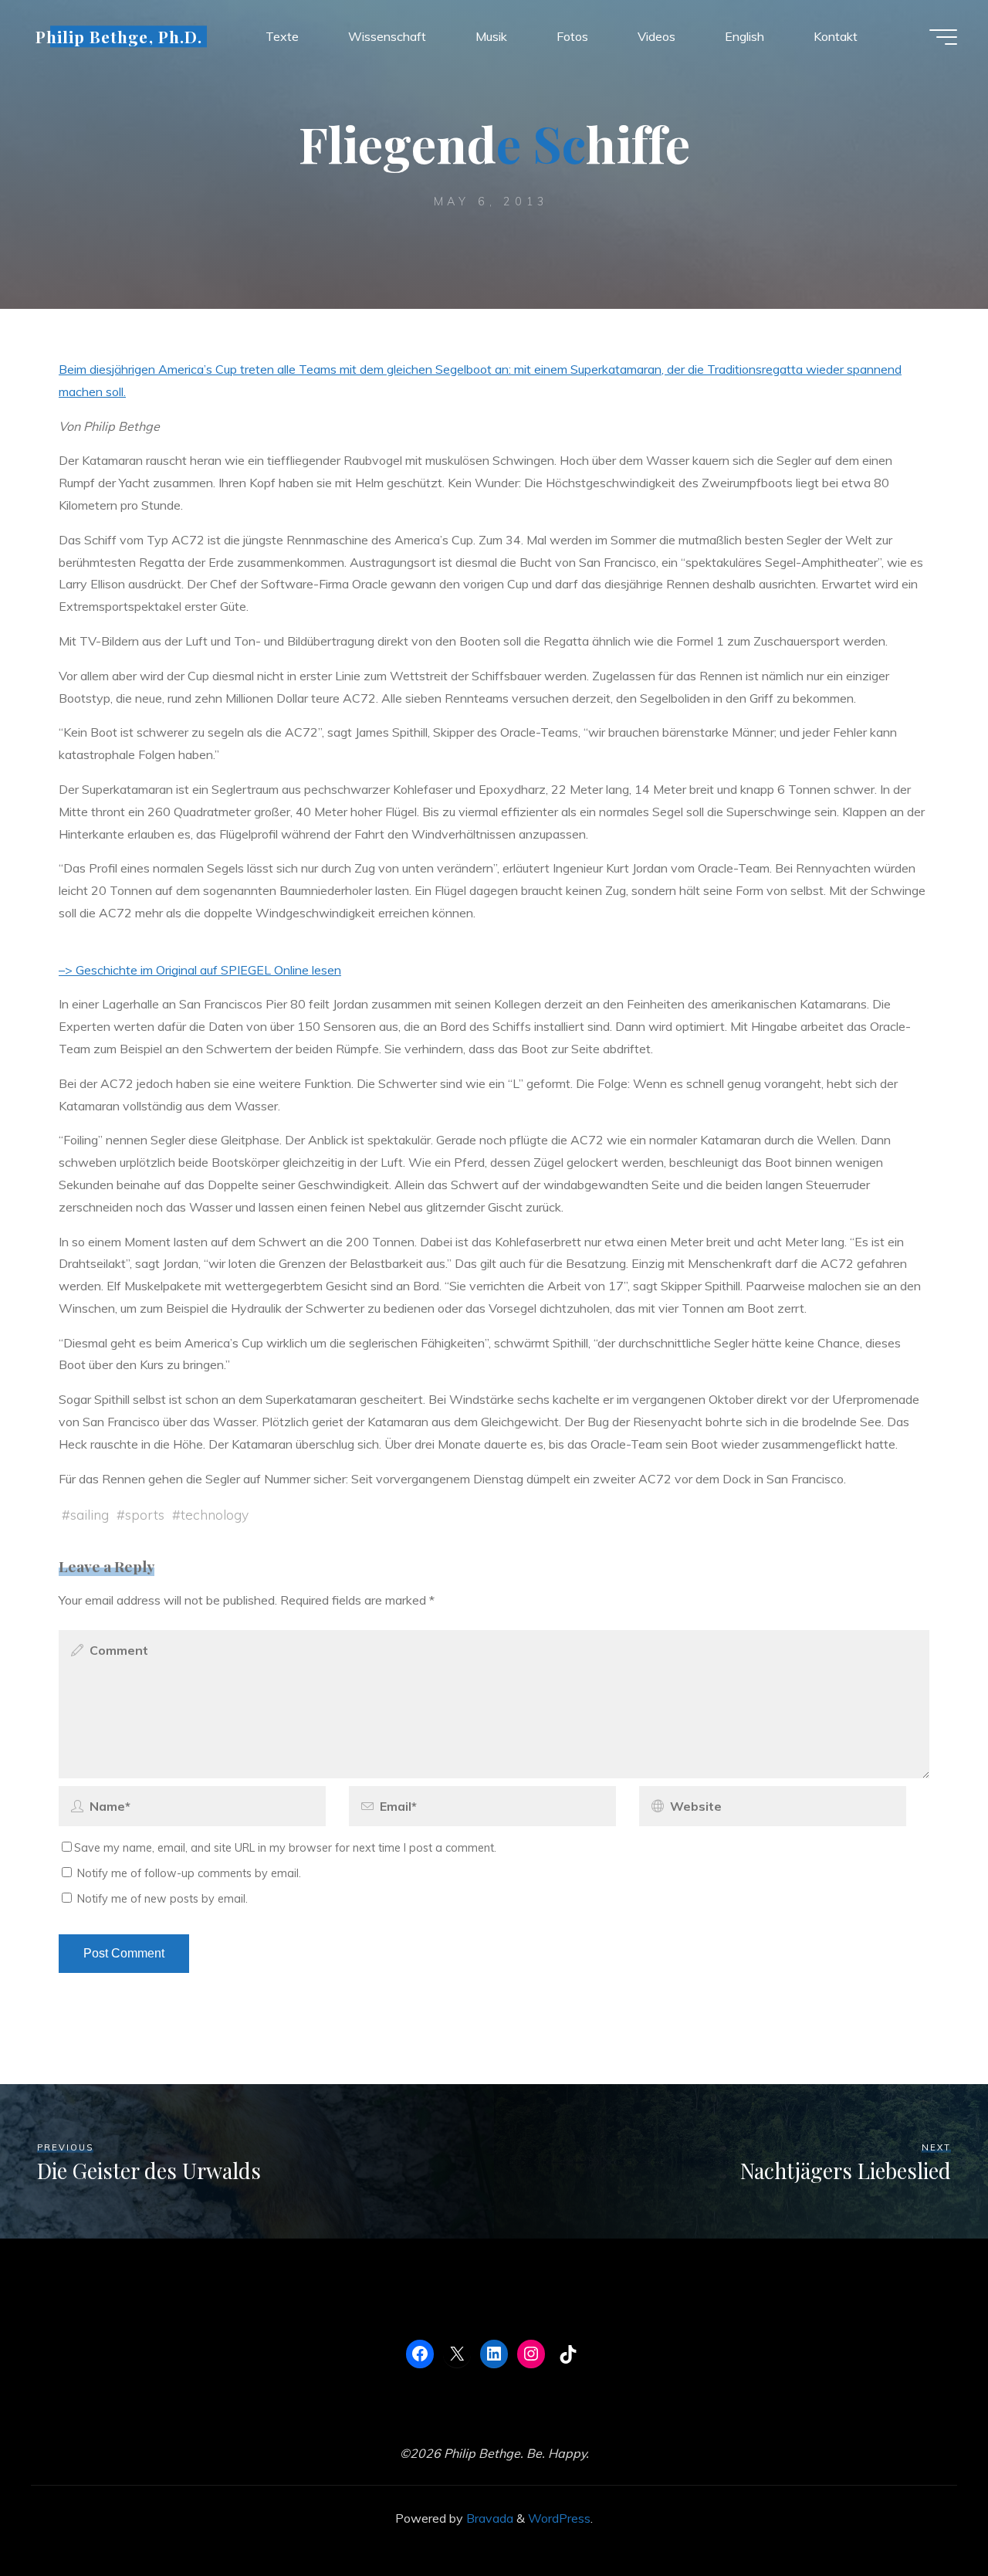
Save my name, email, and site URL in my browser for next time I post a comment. (285, 1848)
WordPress (559, 2518)
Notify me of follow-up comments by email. (189, 1873)
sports (145, 1514)
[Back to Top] (928, 2516)
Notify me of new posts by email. (162, 1899)
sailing (90, 1514)
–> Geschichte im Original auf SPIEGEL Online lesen (200, 970)
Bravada (488, 2518)
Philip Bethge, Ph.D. (119, 36)
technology (215, 1514)
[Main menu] (943, 37)
